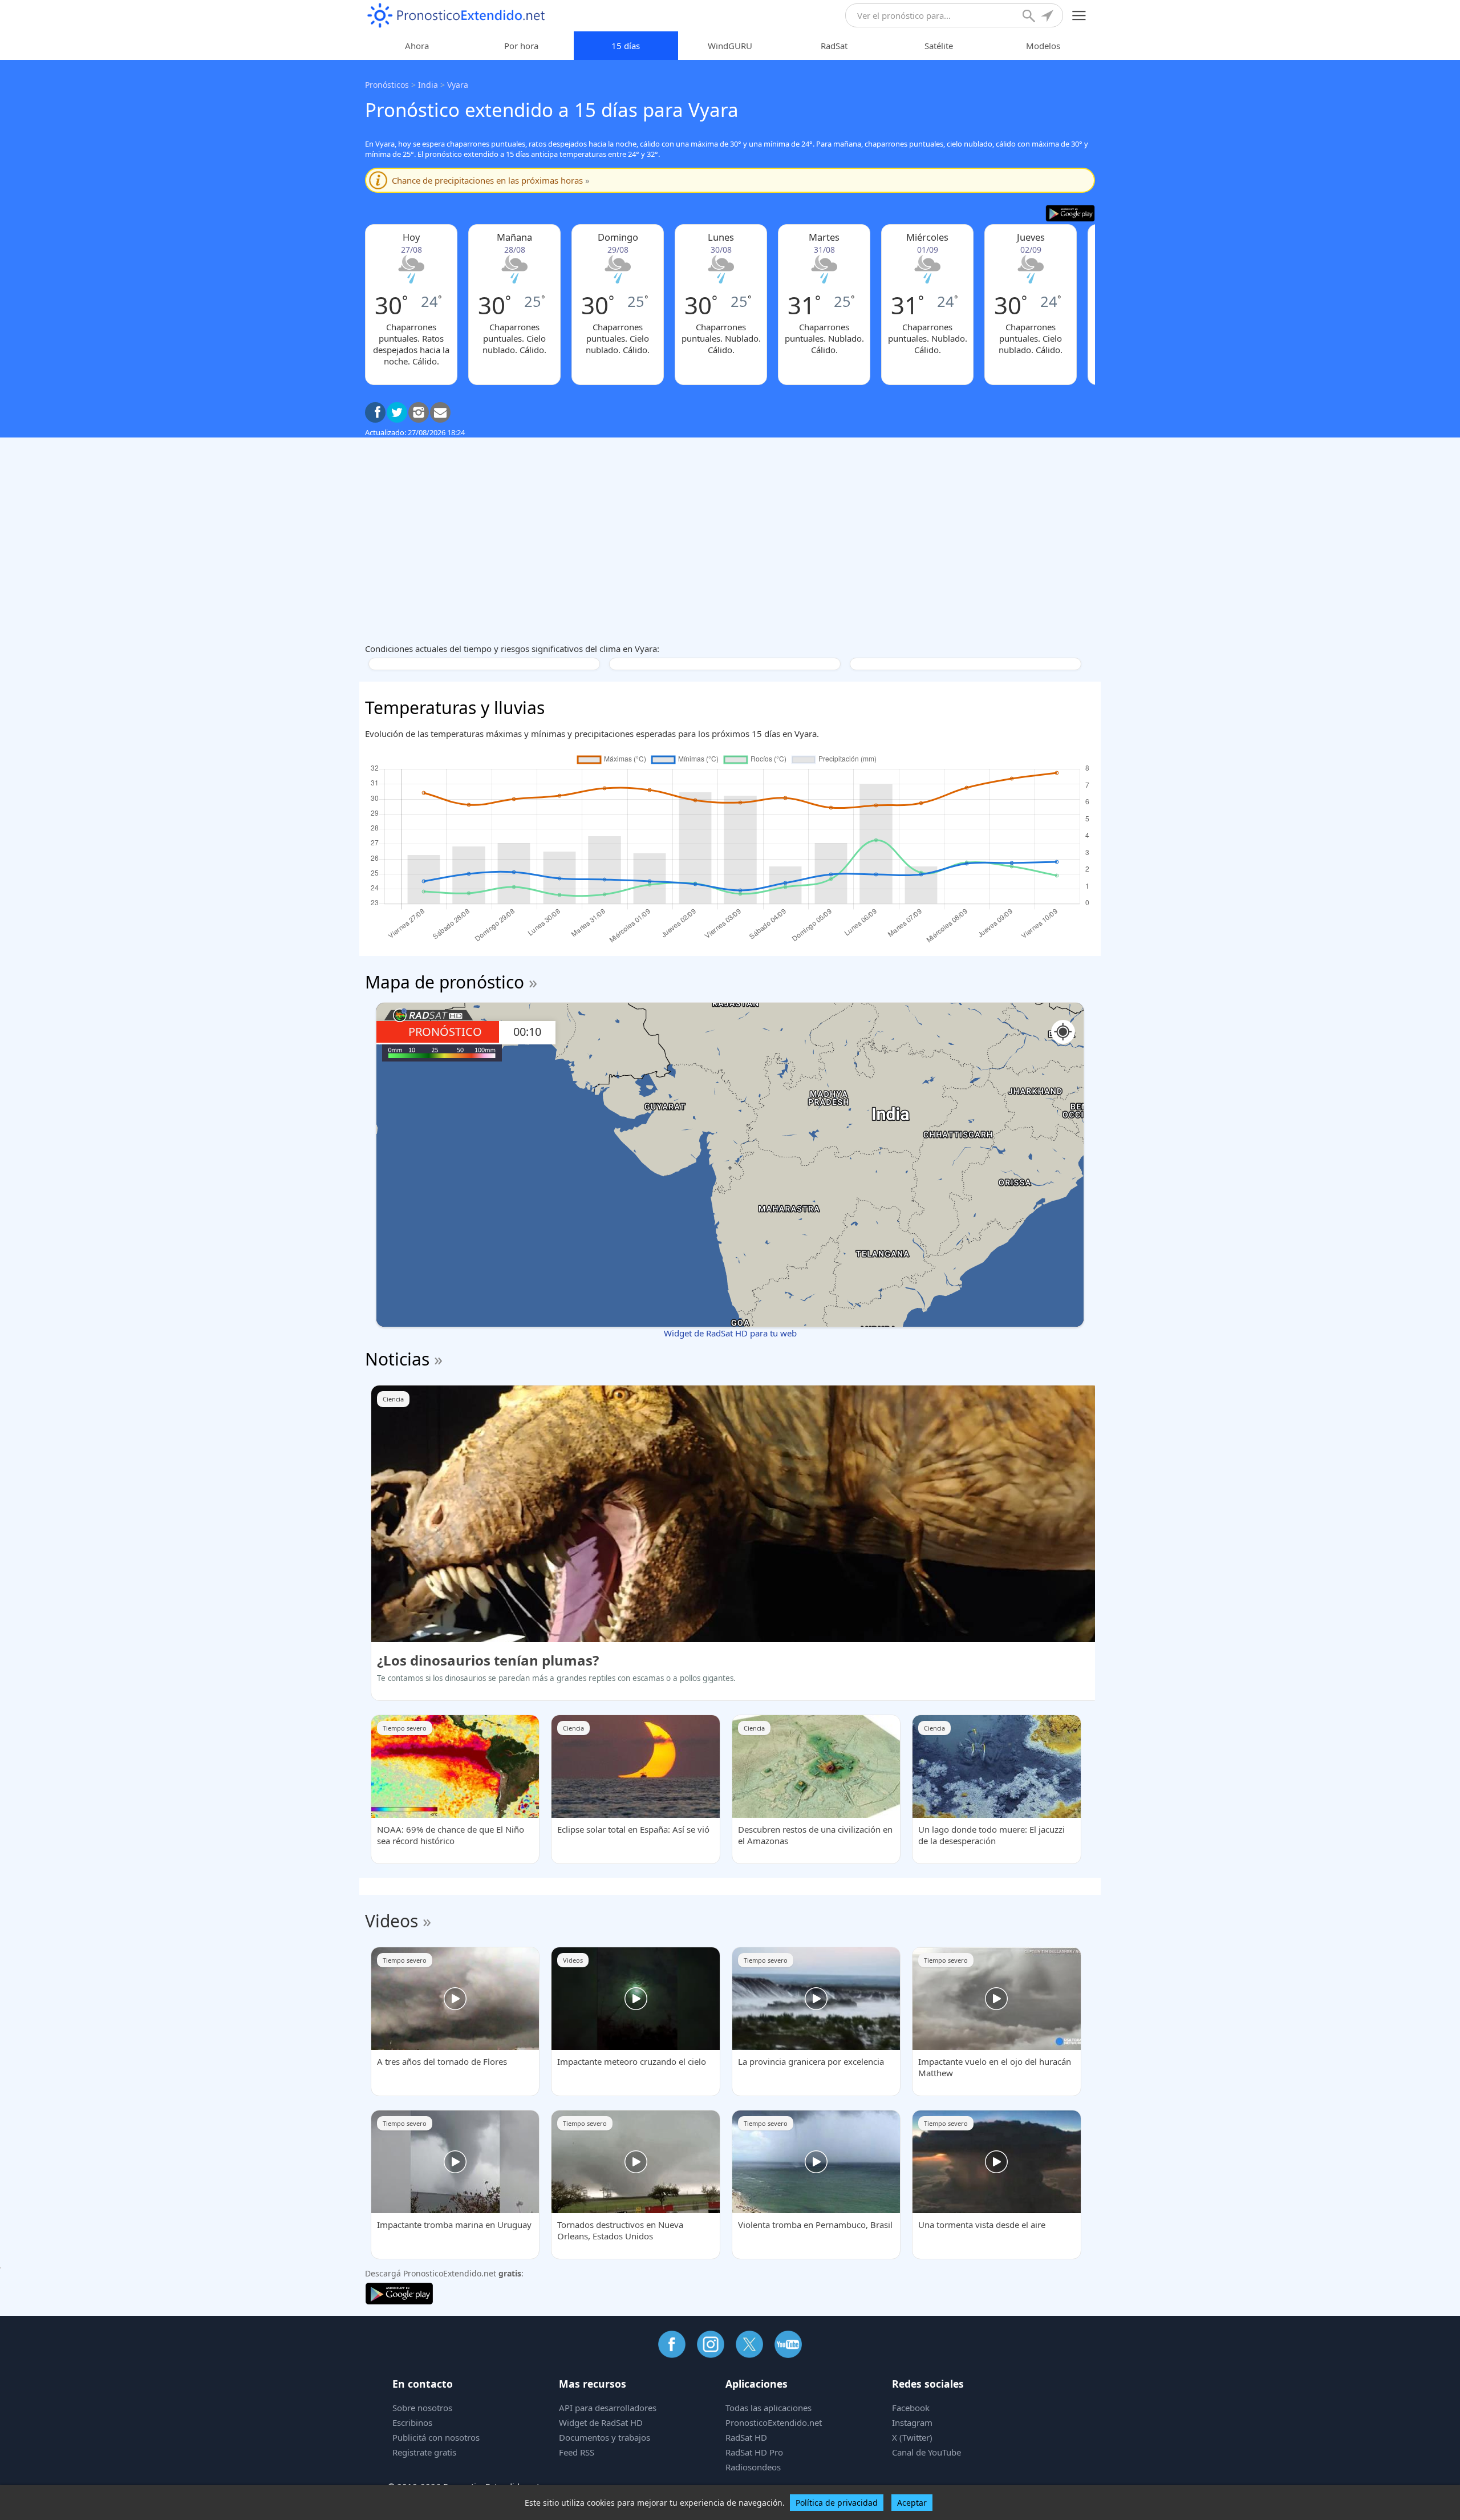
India (428, 85)
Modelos (1043, 46)
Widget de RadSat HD (601, 2422)
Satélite (939, 46)
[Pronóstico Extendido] (456, 16)
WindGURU (730, 46)
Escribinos (412, 2422)
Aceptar (912, 2503)
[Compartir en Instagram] (419, 412)
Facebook (911, 2408)
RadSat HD (746, 2437)
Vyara (458, 85)
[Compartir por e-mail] (440, 412)
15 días (626, 46)
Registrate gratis (424, 2452)
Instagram (912, 2422)
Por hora (521, 46)
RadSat (834, 46)
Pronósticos (387, 85)
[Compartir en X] (397, 412)
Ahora (417, 46)
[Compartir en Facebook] (375, 412)
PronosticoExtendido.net (774, 2422)
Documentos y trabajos (605, 2437)
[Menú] (1079, 16)
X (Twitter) (912, 2437)
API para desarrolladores (608, 2408)
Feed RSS (577, 2452)
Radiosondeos (753, 2467)
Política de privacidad (837, 2503)
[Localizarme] (1048, 17)
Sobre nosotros (422, 2408)
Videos (392, 1921)
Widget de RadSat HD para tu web (730, 1333)
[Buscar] (1030, 17)
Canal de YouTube (926, 2452)
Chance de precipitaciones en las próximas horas (491, 180)
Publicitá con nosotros (436, 2437)
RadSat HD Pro (754, 2452)
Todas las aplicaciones (768, 2408)
